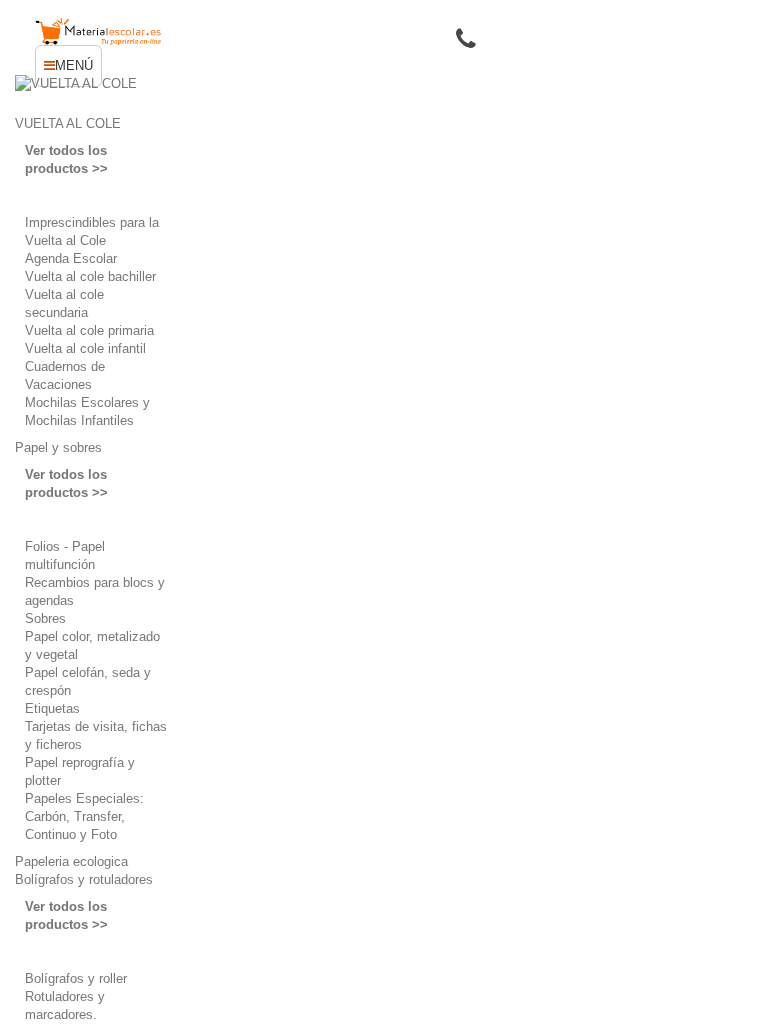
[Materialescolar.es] (98, 31)
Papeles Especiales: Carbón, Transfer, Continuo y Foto (84, 816)
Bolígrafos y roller (76, 978)
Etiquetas (52, 708)
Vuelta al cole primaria (89, 330)
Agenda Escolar (71, 258)
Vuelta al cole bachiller (90, 276)
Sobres (45, 618)
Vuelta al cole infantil (85, 348)
